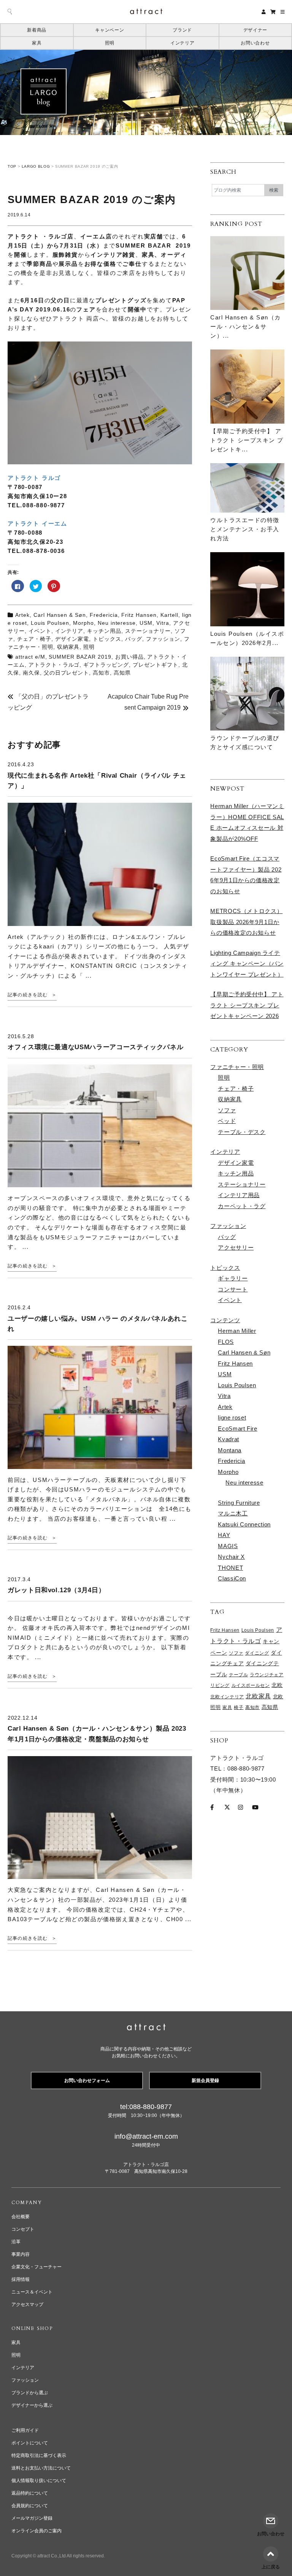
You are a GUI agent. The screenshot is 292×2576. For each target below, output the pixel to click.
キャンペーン (109, 30)
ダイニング (257, 1653)
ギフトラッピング (106, 665)
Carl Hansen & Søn (60, 615)
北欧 (277, 1685)
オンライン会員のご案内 (36, 2531)
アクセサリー (236, 1248)
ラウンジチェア (267, 1675)
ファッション (163, 639)
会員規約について (30, 2506)
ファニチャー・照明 (237, 1067)
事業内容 (21, 2254)
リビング (220, 1685)
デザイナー (255, 30)
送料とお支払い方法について (41, 2468)
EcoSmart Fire (237, 1429)
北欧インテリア (227, 1697)
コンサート (233, 1289)
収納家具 (68, 647)
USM (146, 623)
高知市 (101, 673)
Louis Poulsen (50, 623)
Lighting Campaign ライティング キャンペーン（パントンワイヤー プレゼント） (247, 964)
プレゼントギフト (156, 665)
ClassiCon (232, 1578)
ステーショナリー (148, 631)
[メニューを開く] (283, 12)
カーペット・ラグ (242, 1206)
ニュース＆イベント (32, 2292)
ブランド (182, 30)
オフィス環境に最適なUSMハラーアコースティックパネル (95, 1047)
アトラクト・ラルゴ (54, 665)
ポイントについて (30, 2443)
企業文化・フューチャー (36, 2267)
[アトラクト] (146, 2028)
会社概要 (21, 2217)
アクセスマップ (27, 2304)
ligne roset (232, 1417)
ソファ (227, 1110)
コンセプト (23, 2229)
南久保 (31, 673)
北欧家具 (258, 1696)
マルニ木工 (233, 1513)
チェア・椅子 (34, 639)
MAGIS (228, 1546)
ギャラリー (233, 1278)
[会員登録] (264, 12)
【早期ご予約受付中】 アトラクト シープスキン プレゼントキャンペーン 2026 (247, 1005)
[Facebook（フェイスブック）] (212, 1807)
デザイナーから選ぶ (32, 2405)
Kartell (169, 615)
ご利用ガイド (25, 2430)
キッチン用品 (104, 631)
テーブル (239, 1675)
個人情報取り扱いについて (39, 2481)
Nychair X (231, 1557)
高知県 (122, 673)
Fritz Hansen (139, 615)
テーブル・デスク (242, 1132)
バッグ (134, 639)
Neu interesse (117, 623)
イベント (40, 631)
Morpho (83, 623)
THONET (230, 1568)
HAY (224, 1535)
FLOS (226, 1342)
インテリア (182, 43)
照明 (110, 43)
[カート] (273, 12)
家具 (37, 43)
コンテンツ (225, 1320)
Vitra (163, 623)
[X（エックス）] (227, 1807)
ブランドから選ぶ (30, 2393)
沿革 (16, 2242)
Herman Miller (237, 1331)
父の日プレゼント (67, 673)
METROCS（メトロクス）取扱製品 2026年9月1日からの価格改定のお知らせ (246, 922)
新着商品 (37, 30)
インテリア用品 (239, 1195)
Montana (229, 1450)
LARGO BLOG (36, 166)
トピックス (107, 639)
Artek (22, 615)
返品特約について (30, 2493)
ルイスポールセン (251, 1685)
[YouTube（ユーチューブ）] (255, 1807)
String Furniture (239, 1503)
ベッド (227, 1121)
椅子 (239, 1707)
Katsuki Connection (244, 1524)
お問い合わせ (255, 43)
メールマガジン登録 (32, 2518)
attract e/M (30, 657)
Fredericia (104, 615)
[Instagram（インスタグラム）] (240, 1807)
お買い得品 (129, 657)
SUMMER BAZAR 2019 (80, 657)
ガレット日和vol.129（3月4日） (56, 1590)
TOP (12, 166)
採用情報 (21, 2279)
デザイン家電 (72, 639)
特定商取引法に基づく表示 (39, 2455)
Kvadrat (228, 1439)
